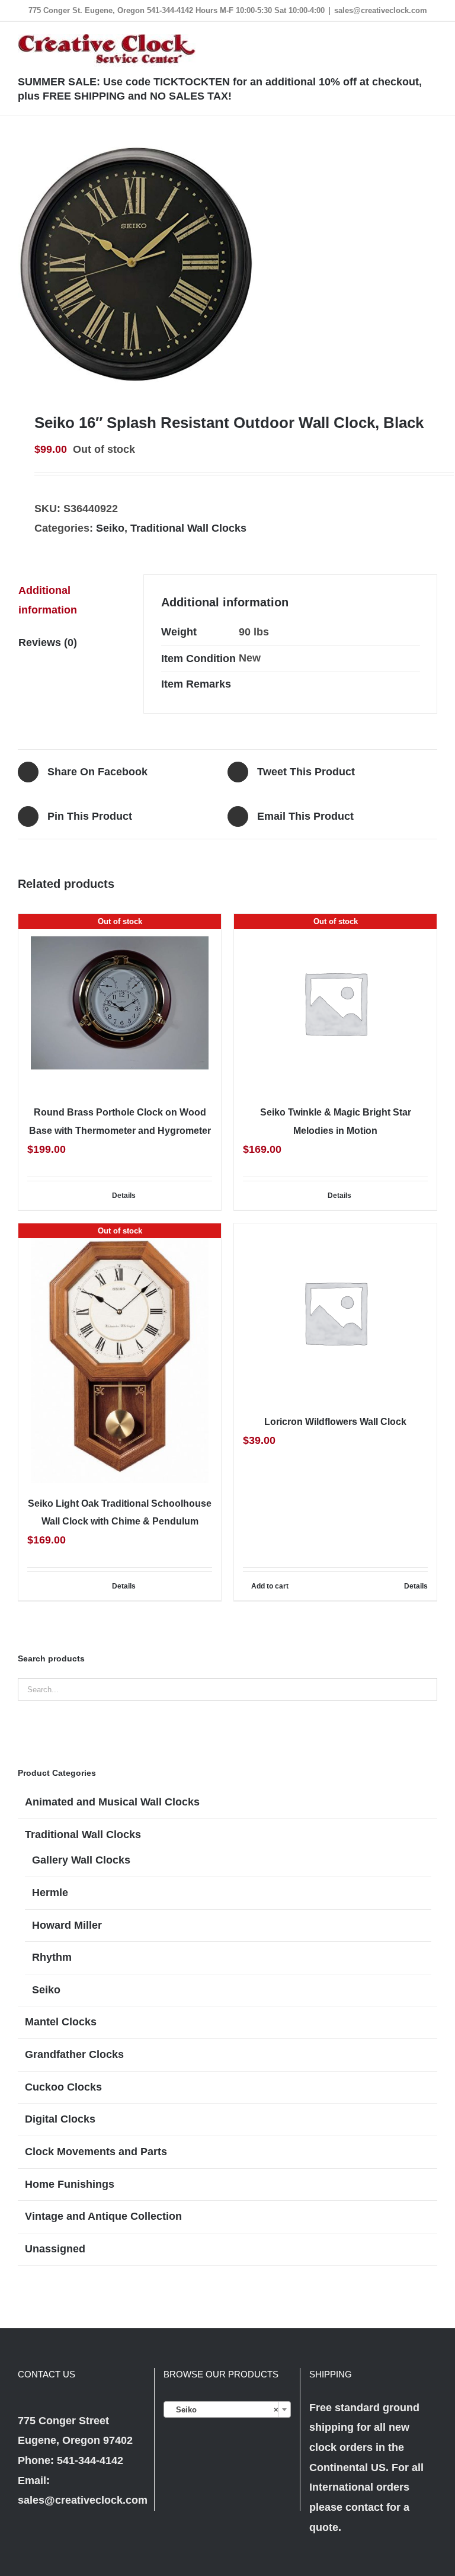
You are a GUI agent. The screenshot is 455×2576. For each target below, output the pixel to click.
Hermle (50, 1893)
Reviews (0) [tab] (48, 643)
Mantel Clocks (61, 2022)
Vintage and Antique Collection (103, 2216)
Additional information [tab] (48, 600)
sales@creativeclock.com (381, 10)
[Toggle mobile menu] (432, 40)
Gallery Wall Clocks (81, 1860)
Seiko (110, 528)
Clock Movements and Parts (96, 2152)
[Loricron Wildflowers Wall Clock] (335, 1312)
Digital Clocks (60, 2119)
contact (364, 2507)
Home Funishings (70, 2184)
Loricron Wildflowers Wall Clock (335, 1422)
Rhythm (52, 1957)
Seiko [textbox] (224, 2410)
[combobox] (227, 2409)
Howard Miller (67, 1925)
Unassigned (55, 2249)
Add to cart (270, 1586)
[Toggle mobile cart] (390, 40)
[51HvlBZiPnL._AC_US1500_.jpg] (227, 264)
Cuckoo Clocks (63, 2087)
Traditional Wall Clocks (188, 528)
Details (124, 1196)
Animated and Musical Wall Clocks (112, 1802)
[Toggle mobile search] (411, 40)
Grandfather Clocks (74, 2054)
